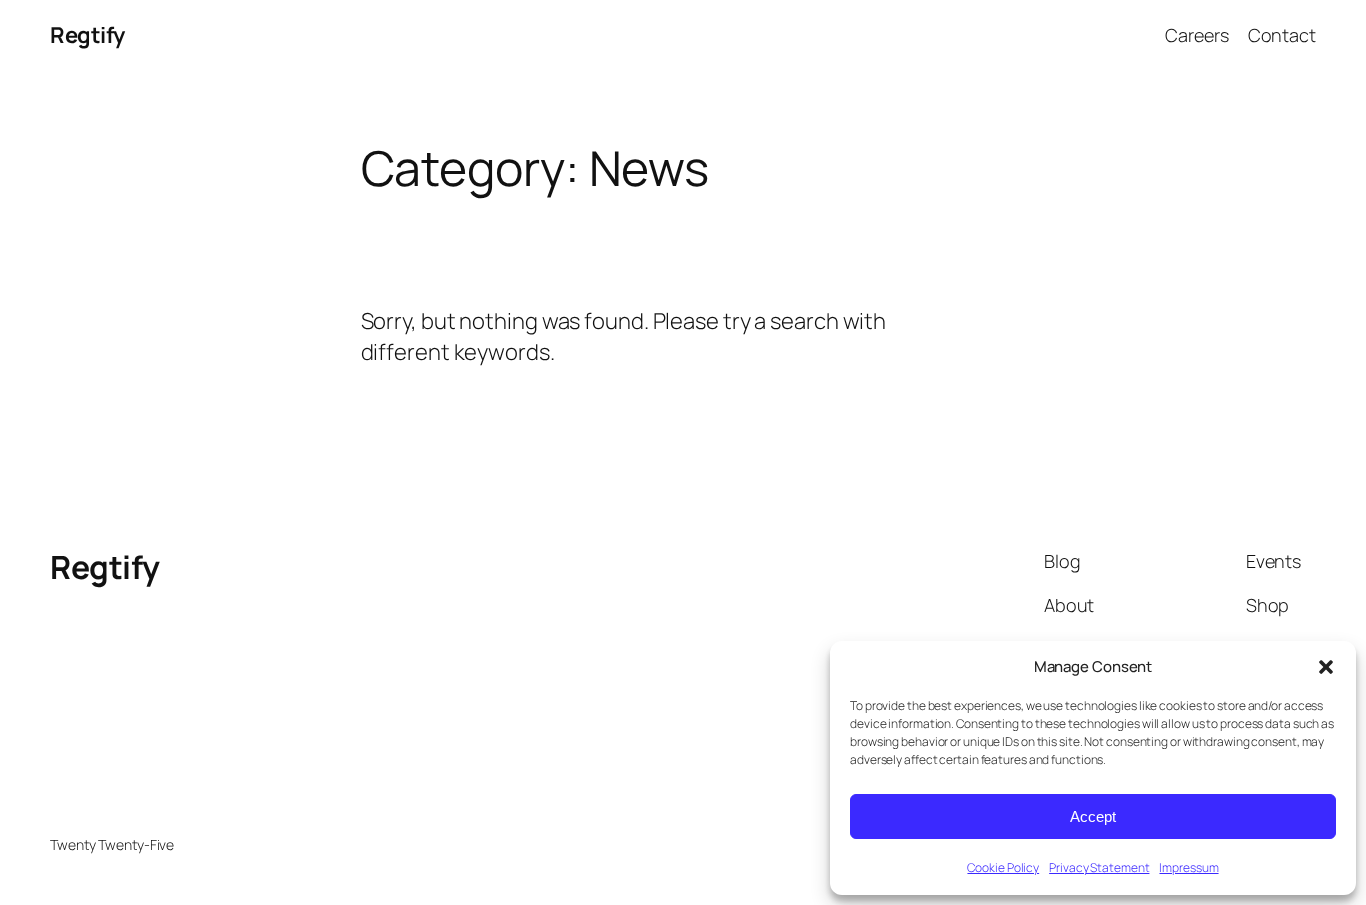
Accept (1093, 816)
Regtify (87, 35)
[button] (1326, 667)
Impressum (1188, 867)
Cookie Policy (1003, 867)
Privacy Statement (1099, 867)
